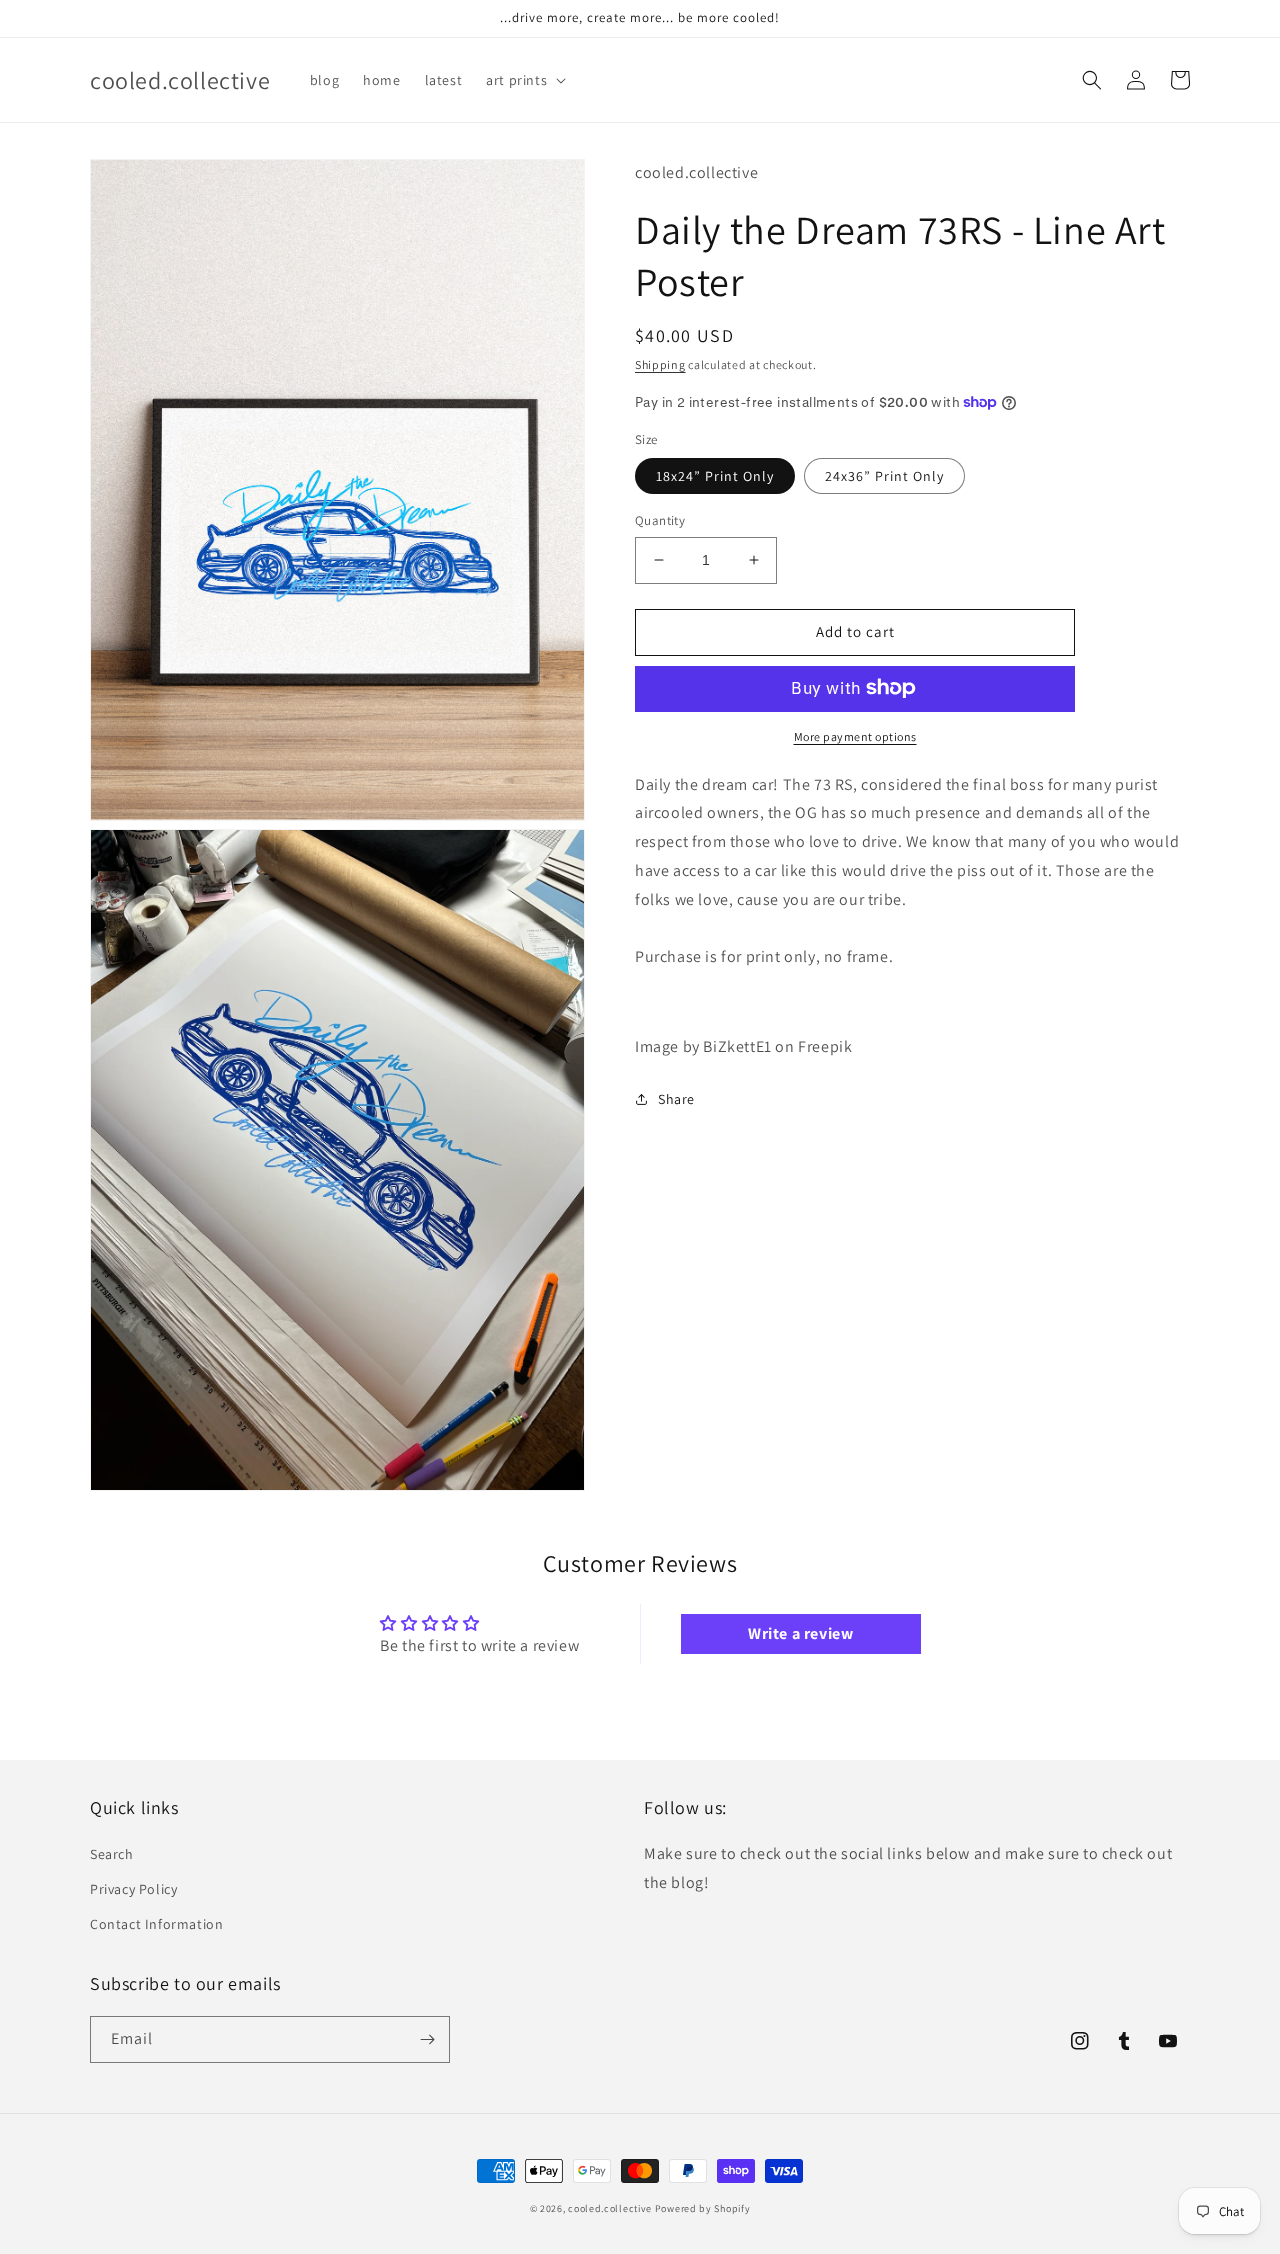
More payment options (855, 735)
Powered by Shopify (703, 2208)
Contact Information (156, 1924)
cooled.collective (610, 2208)
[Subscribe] (427, 2039)
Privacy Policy (133, 1889)
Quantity (660, 520)
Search (112, 1854)
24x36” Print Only (884, 476)
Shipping (660, 364)
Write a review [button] (800, 1633)
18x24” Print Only (715, 476)
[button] (524, 80)
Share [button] (676, 1098)
